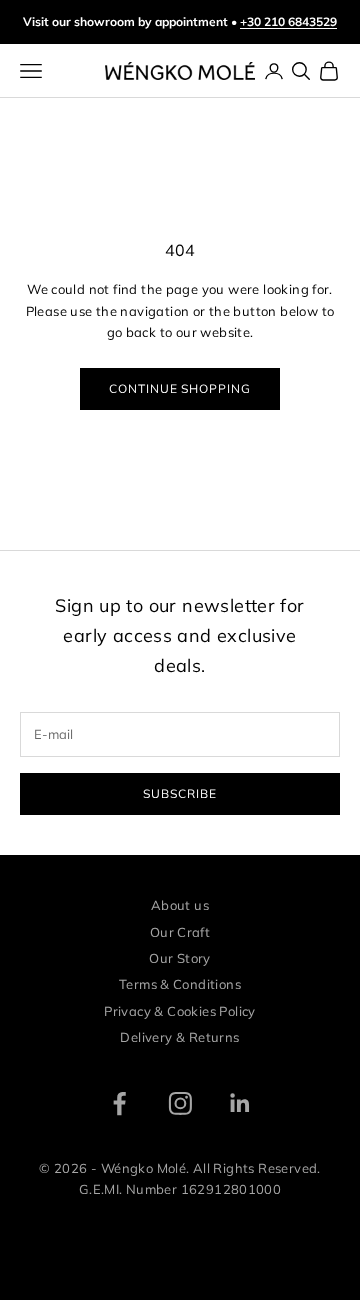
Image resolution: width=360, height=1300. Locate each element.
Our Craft (180, 932)
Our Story (180, 958)
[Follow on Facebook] (119, 1103)
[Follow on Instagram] (180, 1103)
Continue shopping (180, 388)
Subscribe (180, 793)
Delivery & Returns (179, 1037)
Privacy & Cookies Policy (179, 1011)
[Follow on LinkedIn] (240, 1103)
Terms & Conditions (180, 984)
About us (180, 905)
